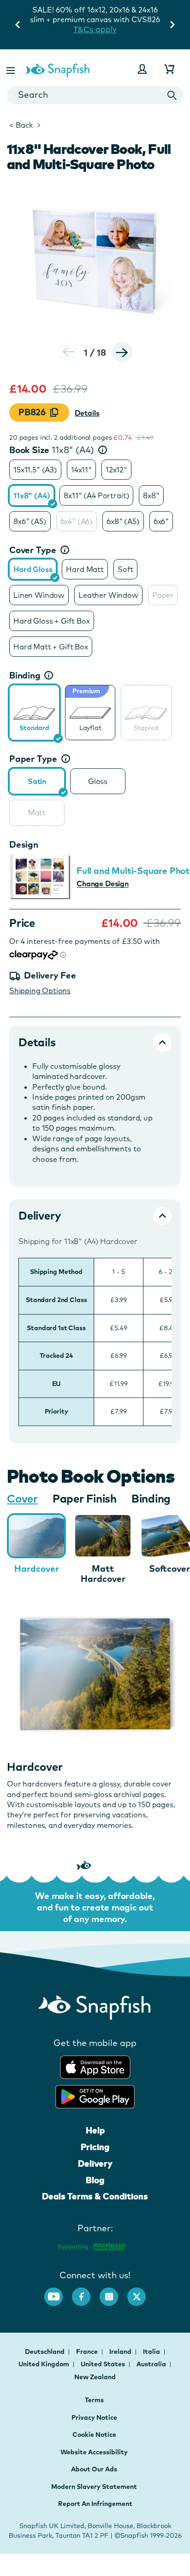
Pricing (95, 2147)
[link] (34, 713)
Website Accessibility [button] (94, 2452)
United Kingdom (45, 2364)
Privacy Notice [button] (94, 2417)
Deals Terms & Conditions (95, 2196)
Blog (95, 2180)
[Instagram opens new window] (113, 2292)
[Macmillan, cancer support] (91, 2245)
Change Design (103, 884)
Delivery (95, 2163)
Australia (152, 2364)
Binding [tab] (151, 1498)
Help (95, 2130)
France (88, 2352)
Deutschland (45, 2352)
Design (24, 844)
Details (87, 413)
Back (21, 125)
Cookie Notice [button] (94, 2435)
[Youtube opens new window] (58, 2292)
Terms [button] (94, 2400)
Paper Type (33, 759)
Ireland (121, 2352)
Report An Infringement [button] (95, 2504)
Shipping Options (40, 990)
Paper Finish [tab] (85, 1498)
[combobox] (95, 95)
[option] (35, 470)
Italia (152, 2352)
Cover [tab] (22, 1498)
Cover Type (33, 550)
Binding (25, 675)
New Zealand (95, 2377)
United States (104, 2364)
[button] (12, 69)
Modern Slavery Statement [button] (94, 2487)
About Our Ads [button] (94, 2469)
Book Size (52, 450)
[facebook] (86, 2292)
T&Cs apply (95, 29)
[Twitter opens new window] (141, 2292)
